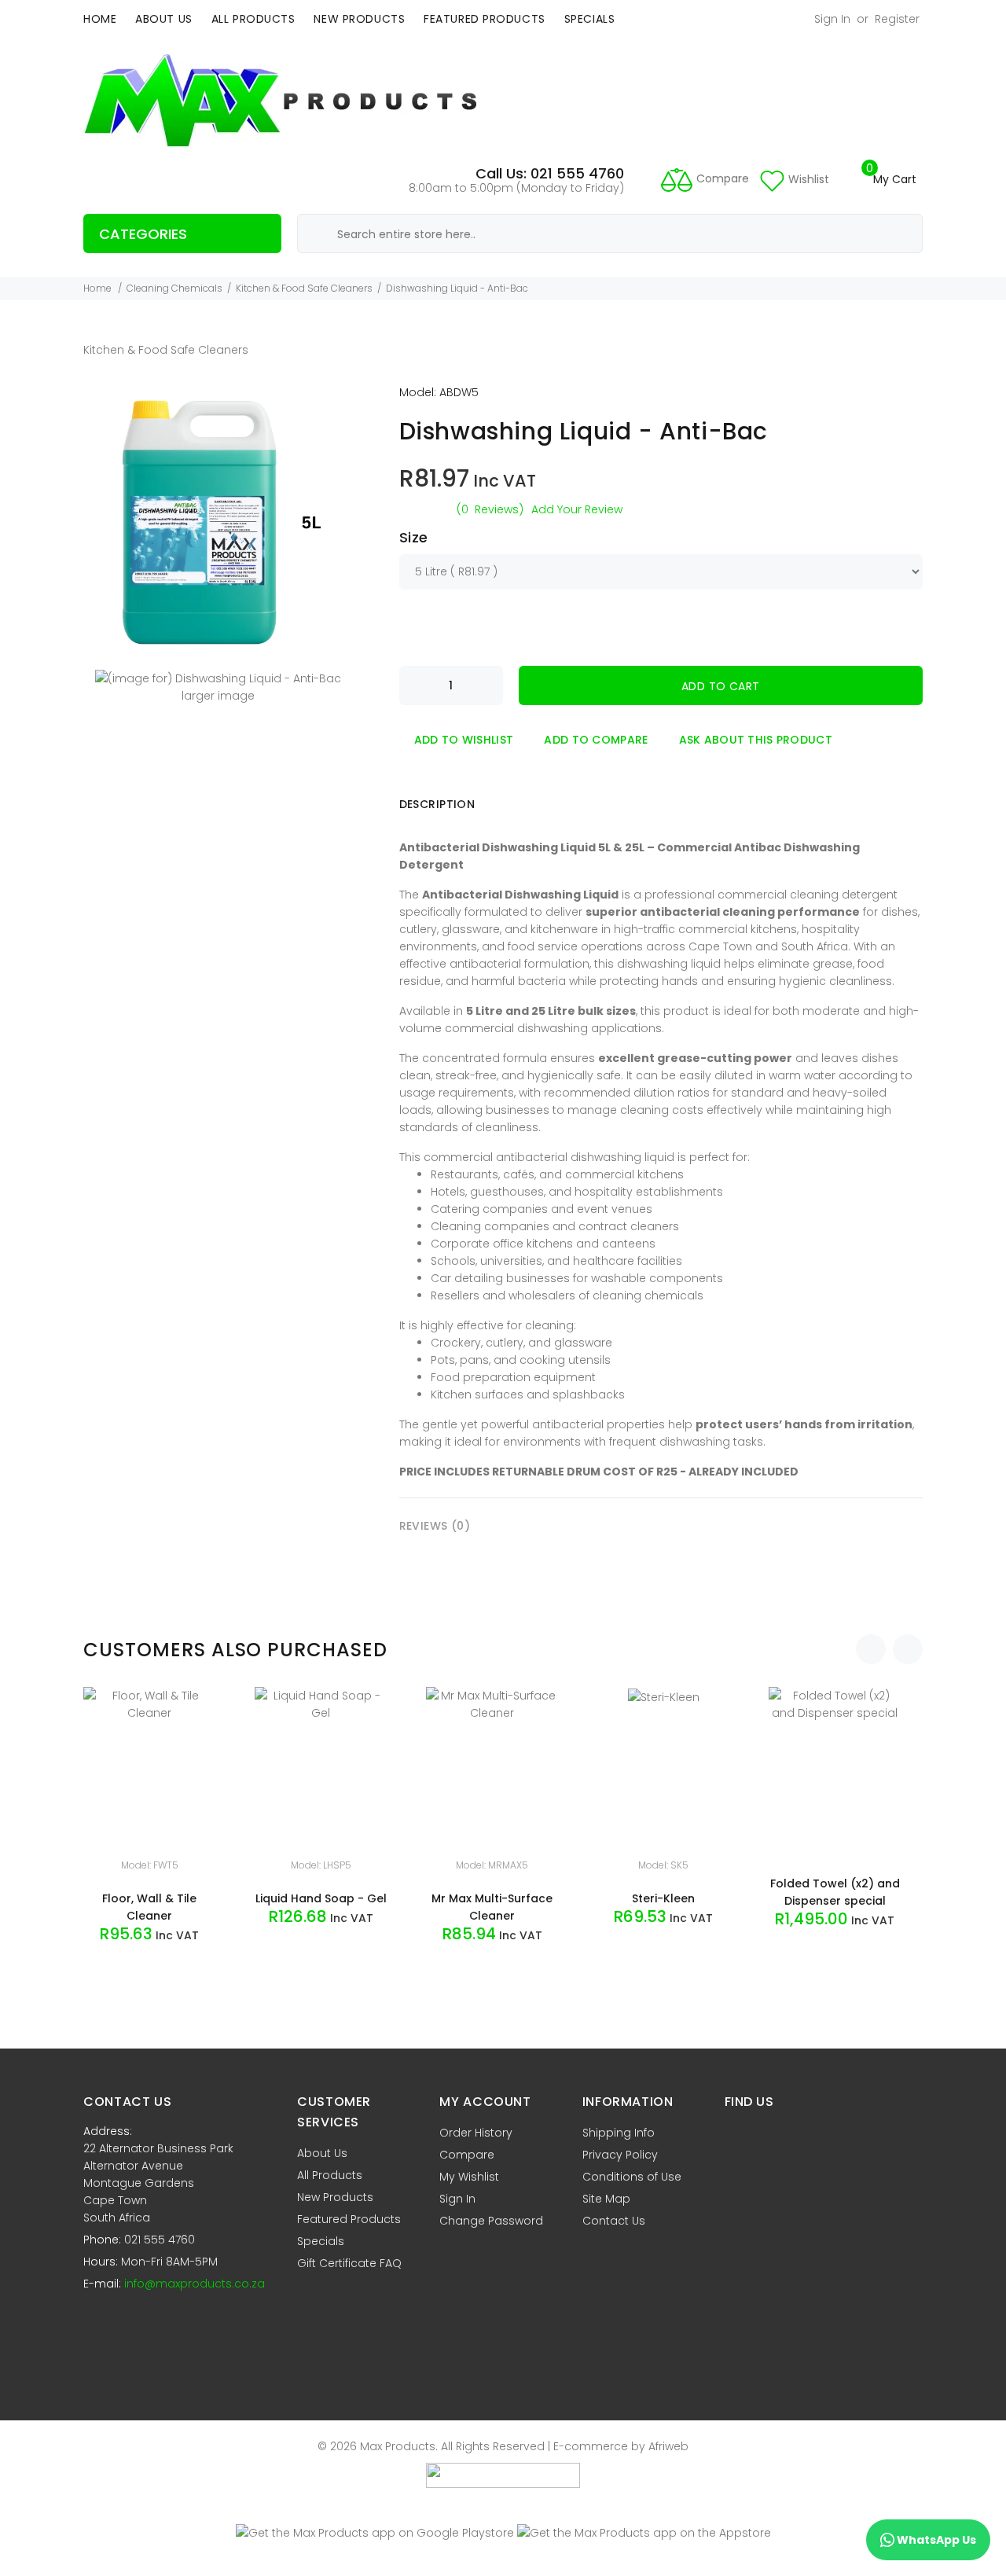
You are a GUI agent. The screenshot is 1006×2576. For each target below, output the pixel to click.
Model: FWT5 (150, 1865)
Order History (476, 2133)
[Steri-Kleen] (664, 1696)
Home (100, 19)
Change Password (491, 2221)
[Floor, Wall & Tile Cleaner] (149, 1703)
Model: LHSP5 (321, 1865)
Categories (143, 234)
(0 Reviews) (490, 509)
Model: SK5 (663, 1865)
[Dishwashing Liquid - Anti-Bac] (218, 522)
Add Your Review (577, 509)
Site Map (606, 2199)
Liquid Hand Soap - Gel (321, 1898)
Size (414, 537)
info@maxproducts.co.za (195, 2284)
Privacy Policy (620, 2155)
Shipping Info (619, 2133)
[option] (161, 1844)
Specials (589, 19)
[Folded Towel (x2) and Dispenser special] (835, 1703)
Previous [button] (871, 1649)
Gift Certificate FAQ (349, 2263)
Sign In (832, 19)
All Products (253, 19)
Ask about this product (755, 740)
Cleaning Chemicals (174, 288)
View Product (158, 1970)
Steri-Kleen (663, 1898)
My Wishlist (469, 2177)
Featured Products (485, 19)
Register (897, 19)
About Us (163, 19)
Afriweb (668, 2446)
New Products (359, 19)
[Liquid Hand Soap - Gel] (321, 1703)
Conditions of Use (632, 2177)
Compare (467, 2155)
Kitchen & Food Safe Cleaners (304, 288)
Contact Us (614, 2221)
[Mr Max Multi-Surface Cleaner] (492, 1703)
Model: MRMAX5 (492, 1865)
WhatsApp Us (935, 2540)
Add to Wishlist (464, 740)
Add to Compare (596, 740)
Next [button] (908, 1649)
